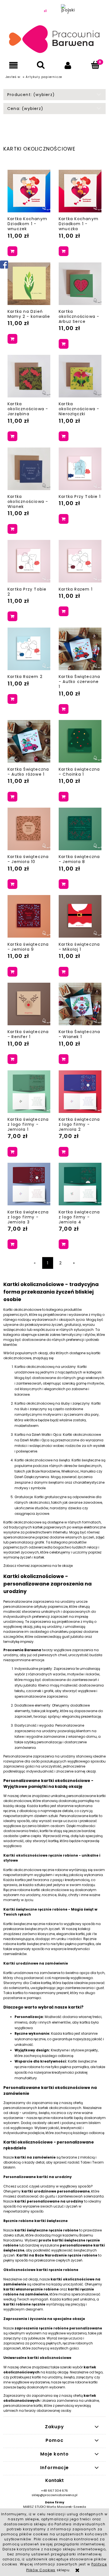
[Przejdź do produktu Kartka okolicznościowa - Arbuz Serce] (80, 284)
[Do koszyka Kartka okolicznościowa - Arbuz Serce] (64, 344)
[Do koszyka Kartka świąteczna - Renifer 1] (12, 1059)
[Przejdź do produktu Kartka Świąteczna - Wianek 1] (80, 1004)
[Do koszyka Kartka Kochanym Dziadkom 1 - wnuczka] (64, 251)
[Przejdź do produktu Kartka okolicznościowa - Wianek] (29, 469)
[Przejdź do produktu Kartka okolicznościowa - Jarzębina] (29, 376)
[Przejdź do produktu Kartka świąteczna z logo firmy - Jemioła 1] (29, 1092)
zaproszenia (41, 1566)
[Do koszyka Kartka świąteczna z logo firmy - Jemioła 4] (64, 1244)
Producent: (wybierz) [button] (31, 95)
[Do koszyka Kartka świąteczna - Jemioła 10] (12, 884)
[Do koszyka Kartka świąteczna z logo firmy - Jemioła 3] (12, 1244)
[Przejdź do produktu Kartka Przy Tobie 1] (80, 469)
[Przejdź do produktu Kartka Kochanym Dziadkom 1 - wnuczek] (29, 191)
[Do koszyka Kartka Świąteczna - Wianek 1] (64, 1059)
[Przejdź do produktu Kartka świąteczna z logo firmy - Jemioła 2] (80, 1092)
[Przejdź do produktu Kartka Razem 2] (29, 649)
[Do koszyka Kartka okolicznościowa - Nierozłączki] (64, 436)
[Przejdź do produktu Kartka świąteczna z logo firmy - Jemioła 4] (80, 1184)
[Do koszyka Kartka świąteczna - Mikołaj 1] (64, 972)
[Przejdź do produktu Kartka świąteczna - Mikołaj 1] (80, 916)
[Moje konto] (68, 65)
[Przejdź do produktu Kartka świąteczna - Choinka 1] (80, 741)
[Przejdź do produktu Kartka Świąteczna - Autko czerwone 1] (80, 649)
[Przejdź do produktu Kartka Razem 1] (80, 561)
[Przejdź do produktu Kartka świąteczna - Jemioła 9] (29, 916)
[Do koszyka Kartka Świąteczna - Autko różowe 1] (12, 797)
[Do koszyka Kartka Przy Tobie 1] (64, 519)
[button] (14, 65)
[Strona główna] (54, 40)
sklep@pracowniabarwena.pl (54, 2495)
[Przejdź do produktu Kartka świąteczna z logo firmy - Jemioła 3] (29, 1184)
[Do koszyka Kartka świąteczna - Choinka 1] (64, 797)
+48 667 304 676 (54, 2491)
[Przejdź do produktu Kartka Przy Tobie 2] (29, 561)
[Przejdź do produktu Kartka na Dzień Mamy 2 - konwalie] (29, 284)
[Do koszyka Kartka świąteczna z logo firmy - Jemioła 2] (64, 1152)
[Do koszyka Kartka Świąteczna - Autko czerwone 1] (64, 709)
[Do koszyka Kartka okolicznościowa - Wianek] (12, 529)
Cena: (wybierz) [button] (25, 109)
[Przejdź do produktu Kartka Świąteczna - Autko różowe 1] (29, 741)
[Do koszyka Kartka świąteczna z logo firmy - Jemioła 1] (12, 1152)
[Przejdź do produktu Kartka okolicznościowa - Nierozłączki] (80, 376)
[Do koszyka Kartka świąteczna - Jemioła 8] (64, 884)
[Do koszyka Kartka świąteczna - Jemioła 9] (12, 972)
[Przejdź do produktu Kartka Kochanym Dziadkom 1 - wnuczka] (80, 191)
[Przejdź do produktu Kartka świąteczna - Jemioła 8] (80, 829)
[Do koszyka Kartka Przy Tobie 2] (12, 616)
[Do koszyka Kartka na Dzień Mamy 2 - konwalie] (12, 339)
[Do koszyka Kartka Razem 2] (12, 699)
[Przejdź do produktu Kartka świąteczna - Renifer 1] (29, 1004)
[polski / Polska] (68, 11)
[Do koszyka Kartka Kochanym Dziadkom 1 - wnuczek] (12, 251)
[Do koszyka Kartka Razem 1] (64, 611)
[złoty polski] (45, 11)
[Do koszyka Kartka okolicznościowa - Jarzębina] (12, 436)
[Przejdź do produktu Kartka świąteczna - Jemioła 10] (29, 829)
